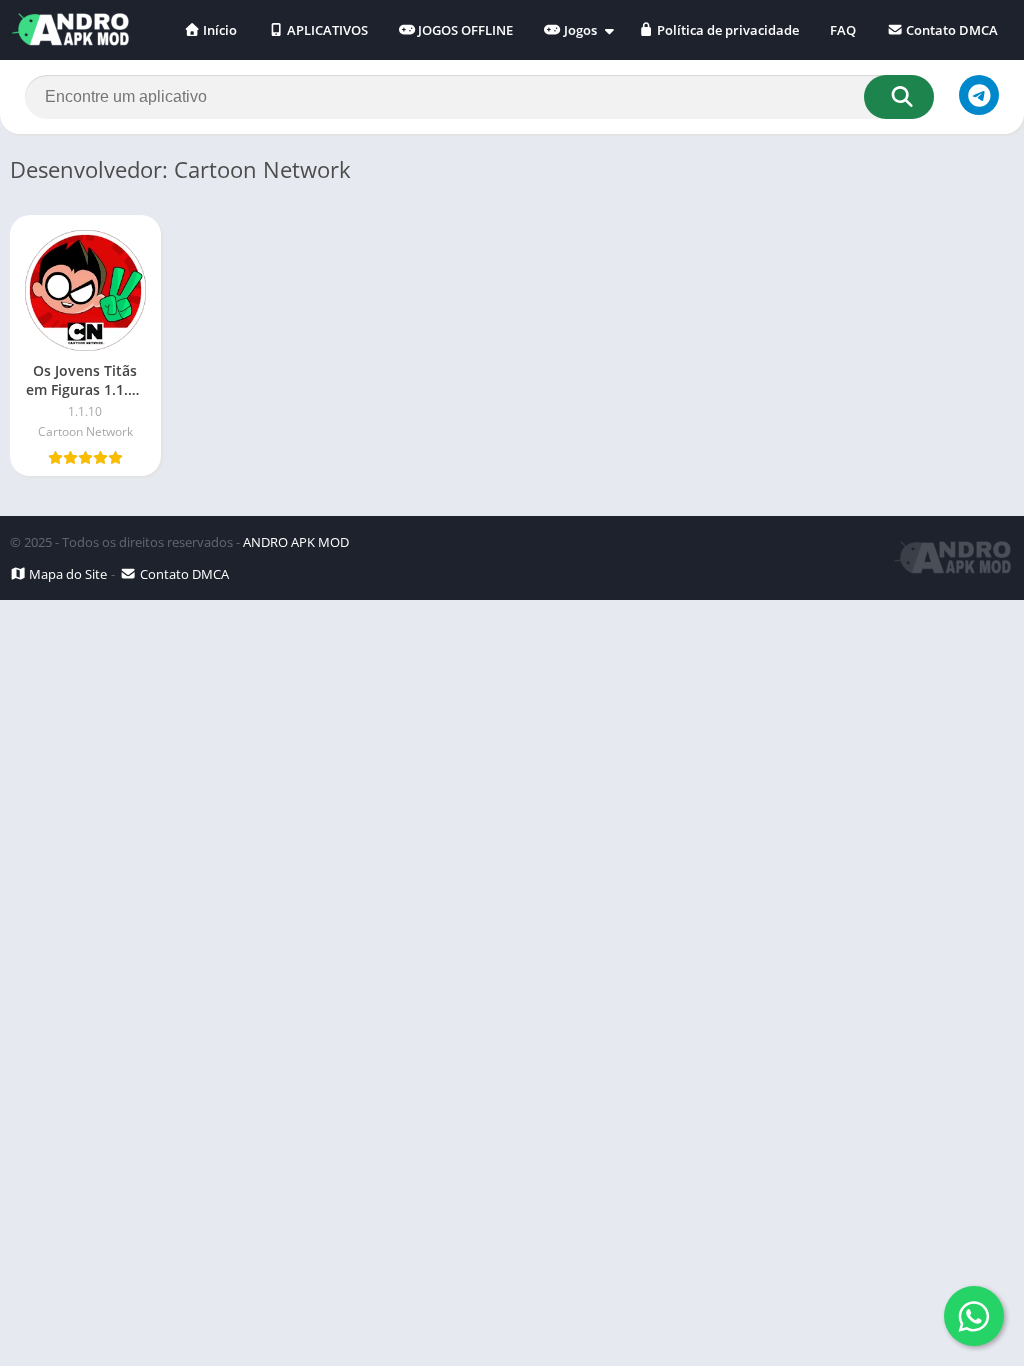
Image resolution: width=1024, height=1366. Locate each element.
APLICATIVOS (326, 30)
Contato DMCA (950, 30)
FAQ (843, 30)
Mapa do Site (66, 574)
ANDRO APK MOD (296, 542)
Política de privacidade (726, 30)
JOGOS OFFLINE (464, 30)
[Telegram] (979, 95)
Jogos (579, 30)
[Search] (899, 97)
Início (218, 30)
